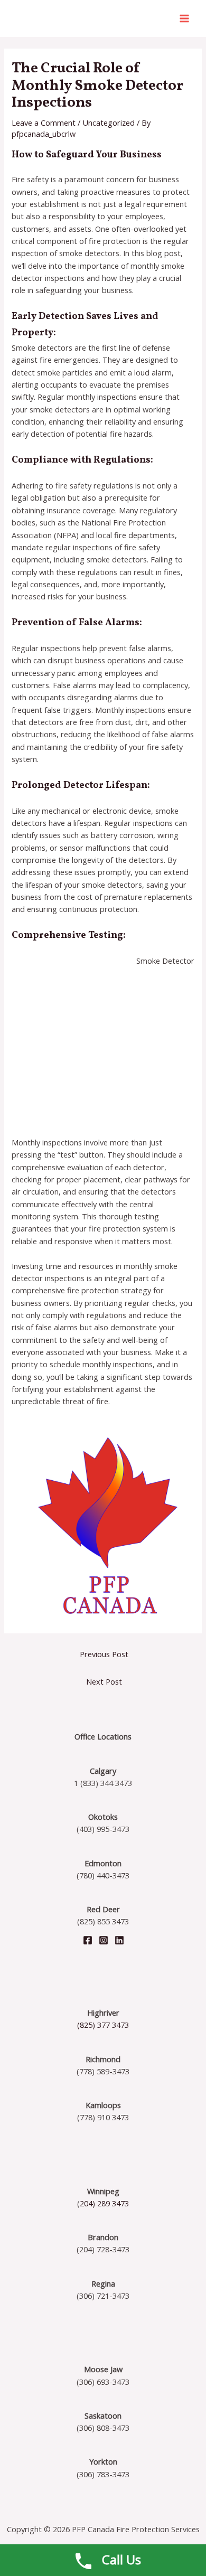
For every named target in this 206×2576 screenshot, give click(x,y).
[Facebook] (88, 1940)
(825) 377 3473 (103, 2025)
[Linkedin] (119, 1940)
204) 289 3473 (104, 2203)
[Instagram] (104, 1940)
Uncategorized (109, 123)
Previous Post (104, 1654)
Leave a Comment (44, 123)
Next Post (104, 1681)
